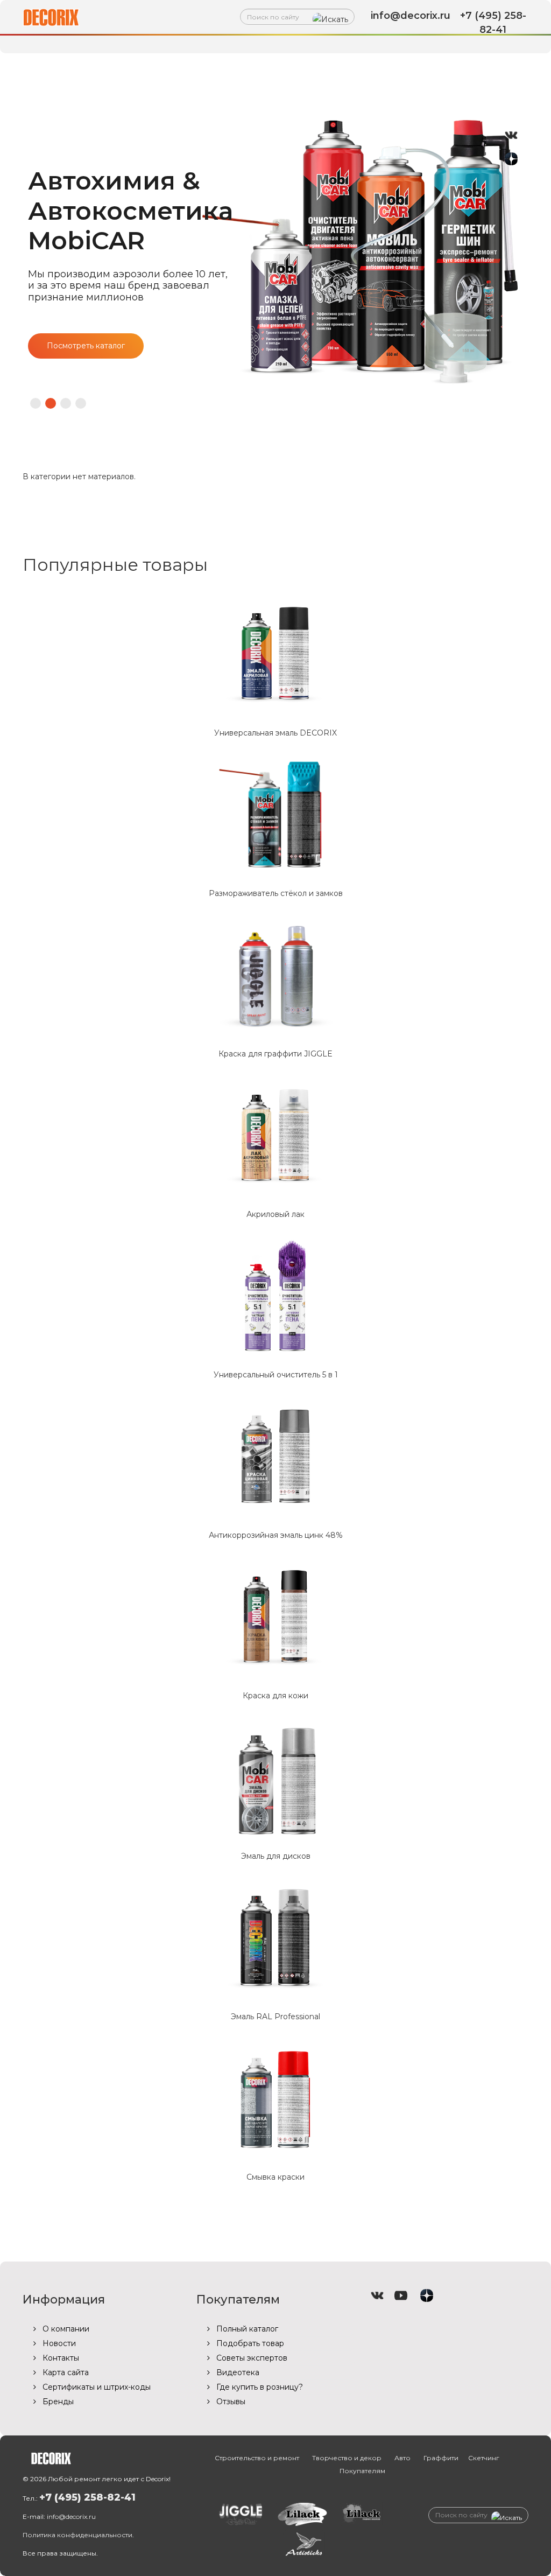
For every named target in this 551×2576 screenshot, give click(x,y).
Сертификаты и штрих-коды (96, 2387)
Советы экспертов (251, 2358)
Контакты (60, 2358)
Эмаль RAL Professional (275, 2017)
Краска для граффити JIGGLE (275, 1054)
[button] (36, 403)
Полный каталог (246, 2329)
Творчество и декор (280, 66)
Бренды (57, 2402)
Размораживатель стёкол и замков (276, 893)
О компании (65, 2329)
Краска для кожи (275, 1696)
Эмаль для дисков (276, 1856)
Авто (375, 66)
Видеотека (237, 2372)
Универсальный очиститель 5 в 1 (276, 1375)
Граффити (444, 66)
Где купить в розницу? (259, 2387)
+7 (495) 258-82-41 (87, 2497)
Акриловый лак (275, 1214)
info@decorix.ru (71, 2516)
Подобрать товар (249, 2343)
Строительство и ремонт (135, 66)
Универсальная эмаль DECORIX (275, 733)
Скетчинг (484, 2458)
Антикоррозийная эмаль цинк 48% (276, 1535)
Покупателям (271, 93)
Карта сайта (65, 2372)
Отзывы (230, 2402)
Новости (58, 2343)
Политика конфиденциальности (77, 2535)
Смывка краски (275, 2177)
